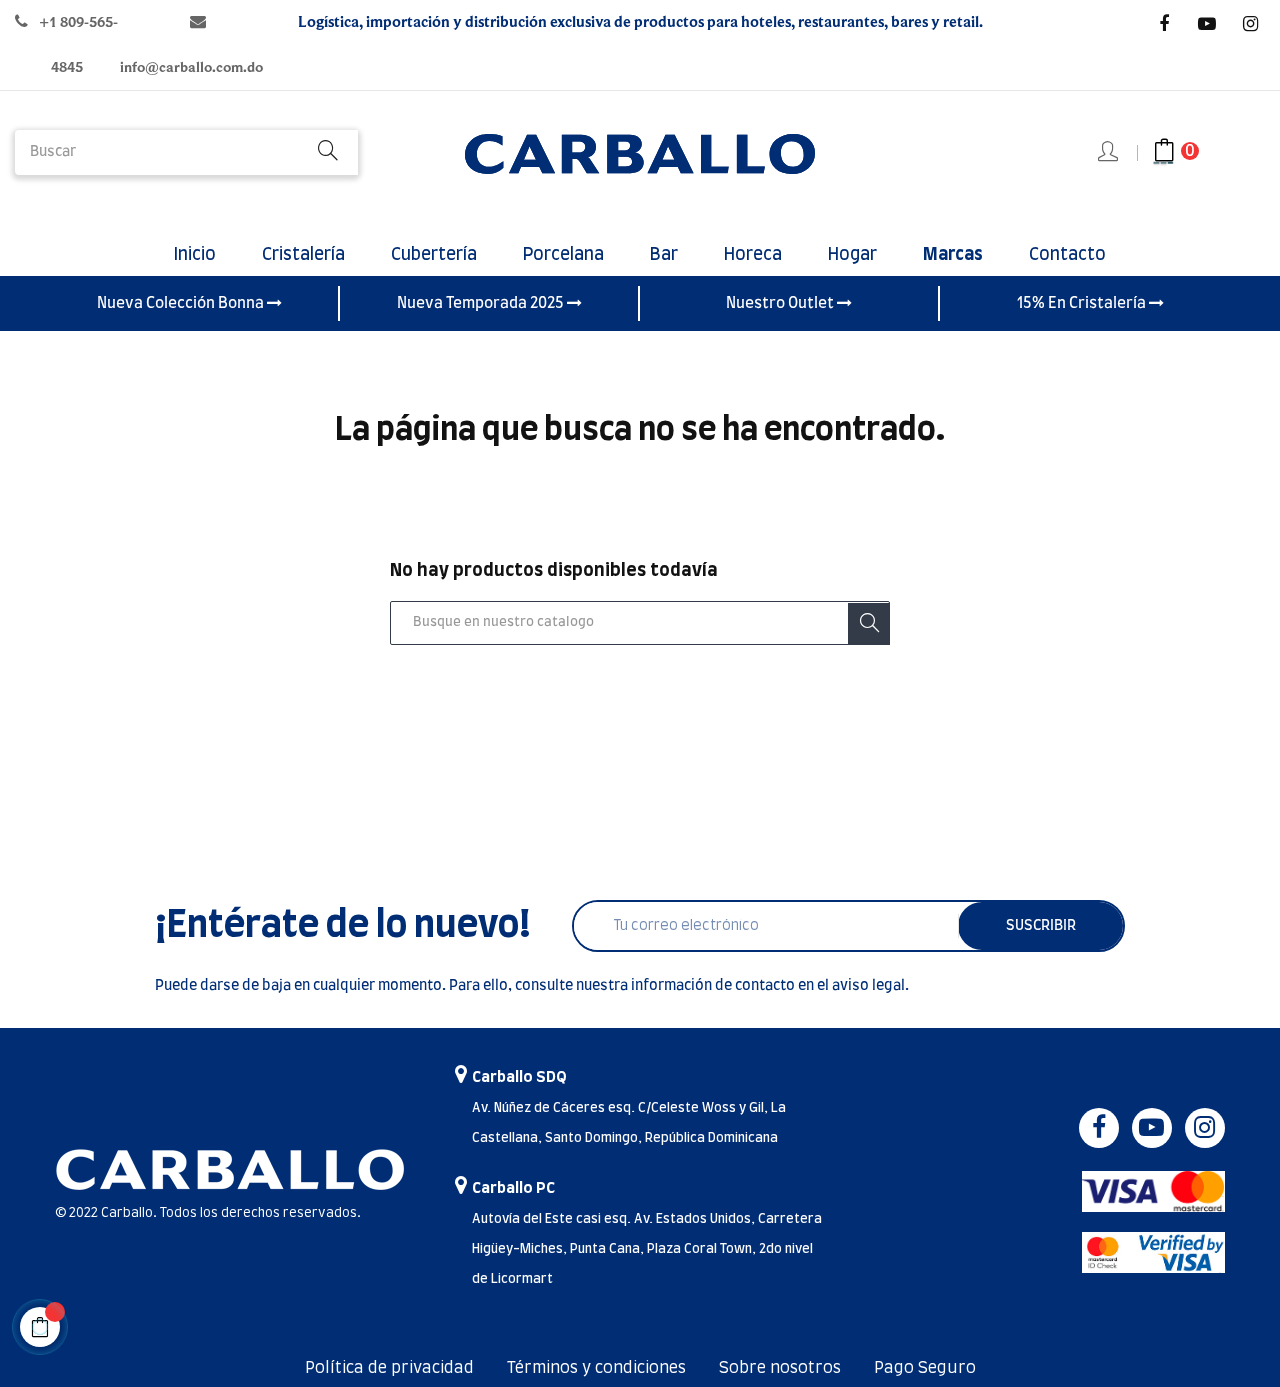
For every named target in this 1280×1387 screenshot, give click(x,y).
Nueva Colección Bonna (182, 303)
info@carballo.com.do (191, 67)
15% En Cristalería (1083, 303)
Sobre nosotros (780, 1368)
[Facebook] (1164, 24)
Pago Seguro (925, 1368)
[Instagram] (1250, 24)
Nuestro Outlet (781, 303)
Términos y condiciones (596, 1368)
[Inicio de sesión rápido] (1109, 153)
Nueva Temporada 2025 (482, 303)
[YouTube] (1207, 24)
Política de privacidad (389, 1368)
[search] (328, 152)
